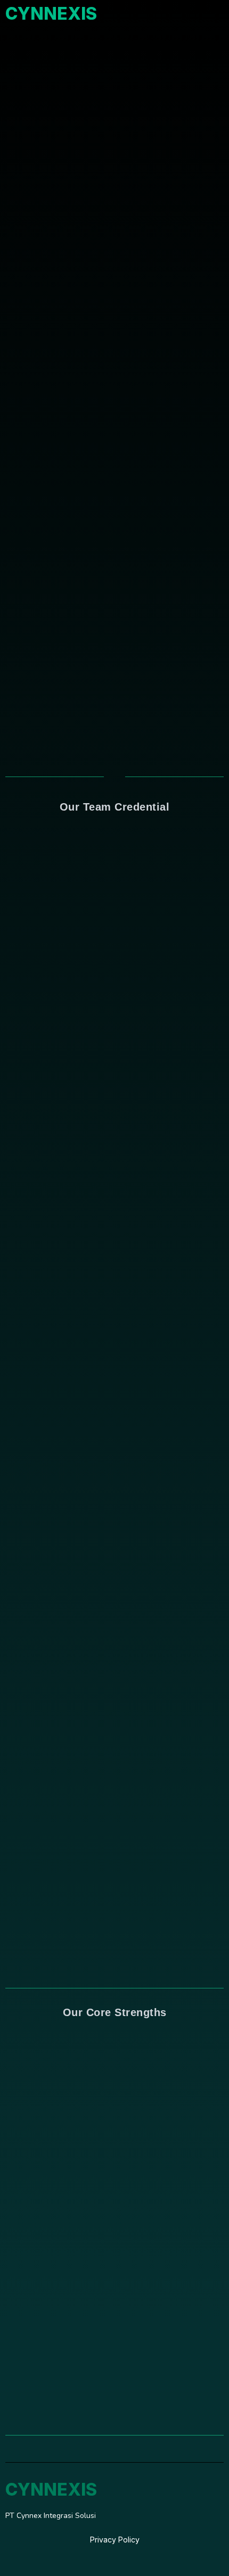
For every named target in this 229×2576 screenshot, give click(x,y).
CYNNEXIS (51, 14)
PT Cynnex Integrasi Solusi (51, 2516)
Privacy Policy (115, 2540)
